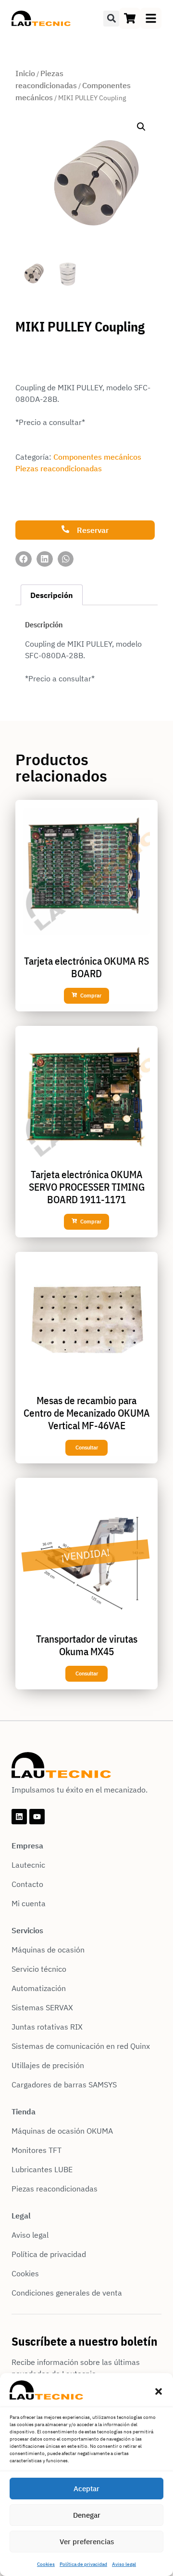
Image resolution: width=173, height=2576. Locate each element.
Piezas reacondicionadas (59, 468)
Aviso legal (124, 2564)
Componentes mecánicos (97, 457)
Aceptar (86, 2489)
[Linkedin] (19, 1817)
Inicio (25, 73)
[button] (159, 2391)
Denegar (87, 2515)
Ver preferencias (87, 2542)
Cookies (46, 2564)
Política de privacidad (83, 2564)
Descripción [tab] (52, 595)
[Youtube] (37, 1817)
